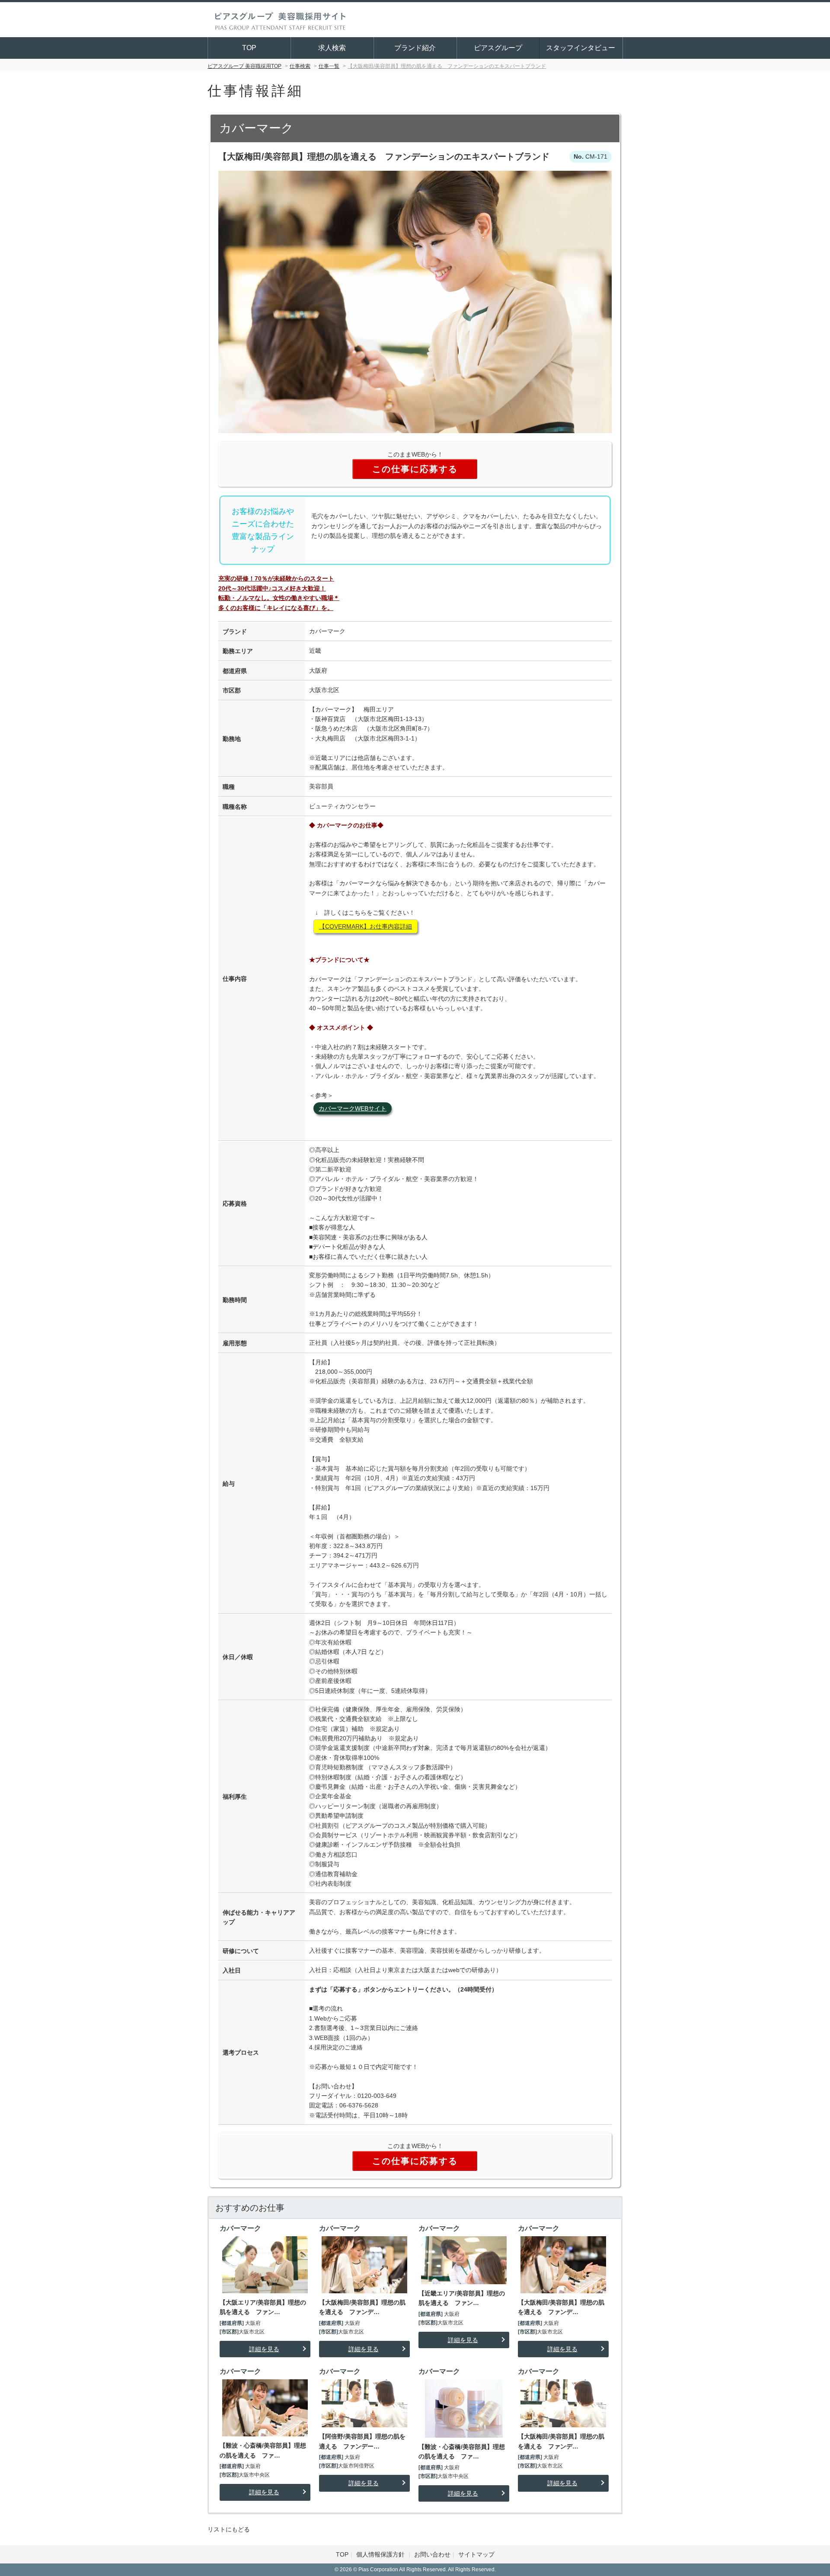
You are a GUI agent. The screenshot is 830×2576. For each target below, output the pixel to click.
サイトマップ (476, 2554)
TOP (249, 48)
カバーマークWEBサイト (353, 1108)
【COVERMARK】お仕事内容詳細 (366, 926)
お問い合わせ (432, 2554)
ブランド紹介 (415, 48)
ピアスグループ (498, 48)
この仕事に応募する (415, 469)
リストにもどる (229, 2529)
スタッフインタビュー (581, 48)
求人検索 (332, 48)
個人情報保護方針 (381, 2554)
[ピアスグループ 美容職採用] (280, 19)
